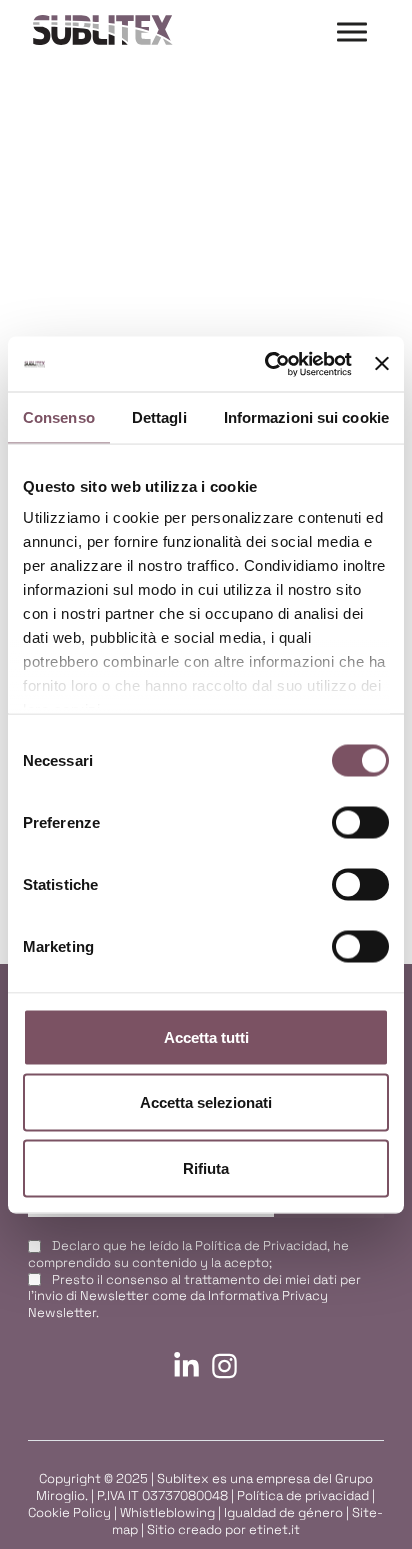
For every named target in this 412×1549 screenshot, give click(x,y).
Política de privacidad (303, 1495)
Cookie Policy (69, 1512)
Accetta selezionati (206, 1102)
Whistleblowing (167, 1512)
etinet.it (274, 1529)
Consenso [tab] (59, 417)
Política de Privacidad (261, 1245)
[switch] (360, 822)
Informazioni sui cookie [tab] (306, 417)
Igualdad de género (283, 1512)
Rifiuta (206, 1167)
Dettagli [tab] (159, 417)
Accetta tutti (206, 1036)
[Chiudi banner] (382, 364)
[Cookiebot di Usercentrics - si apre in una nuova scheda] (267, 364)
